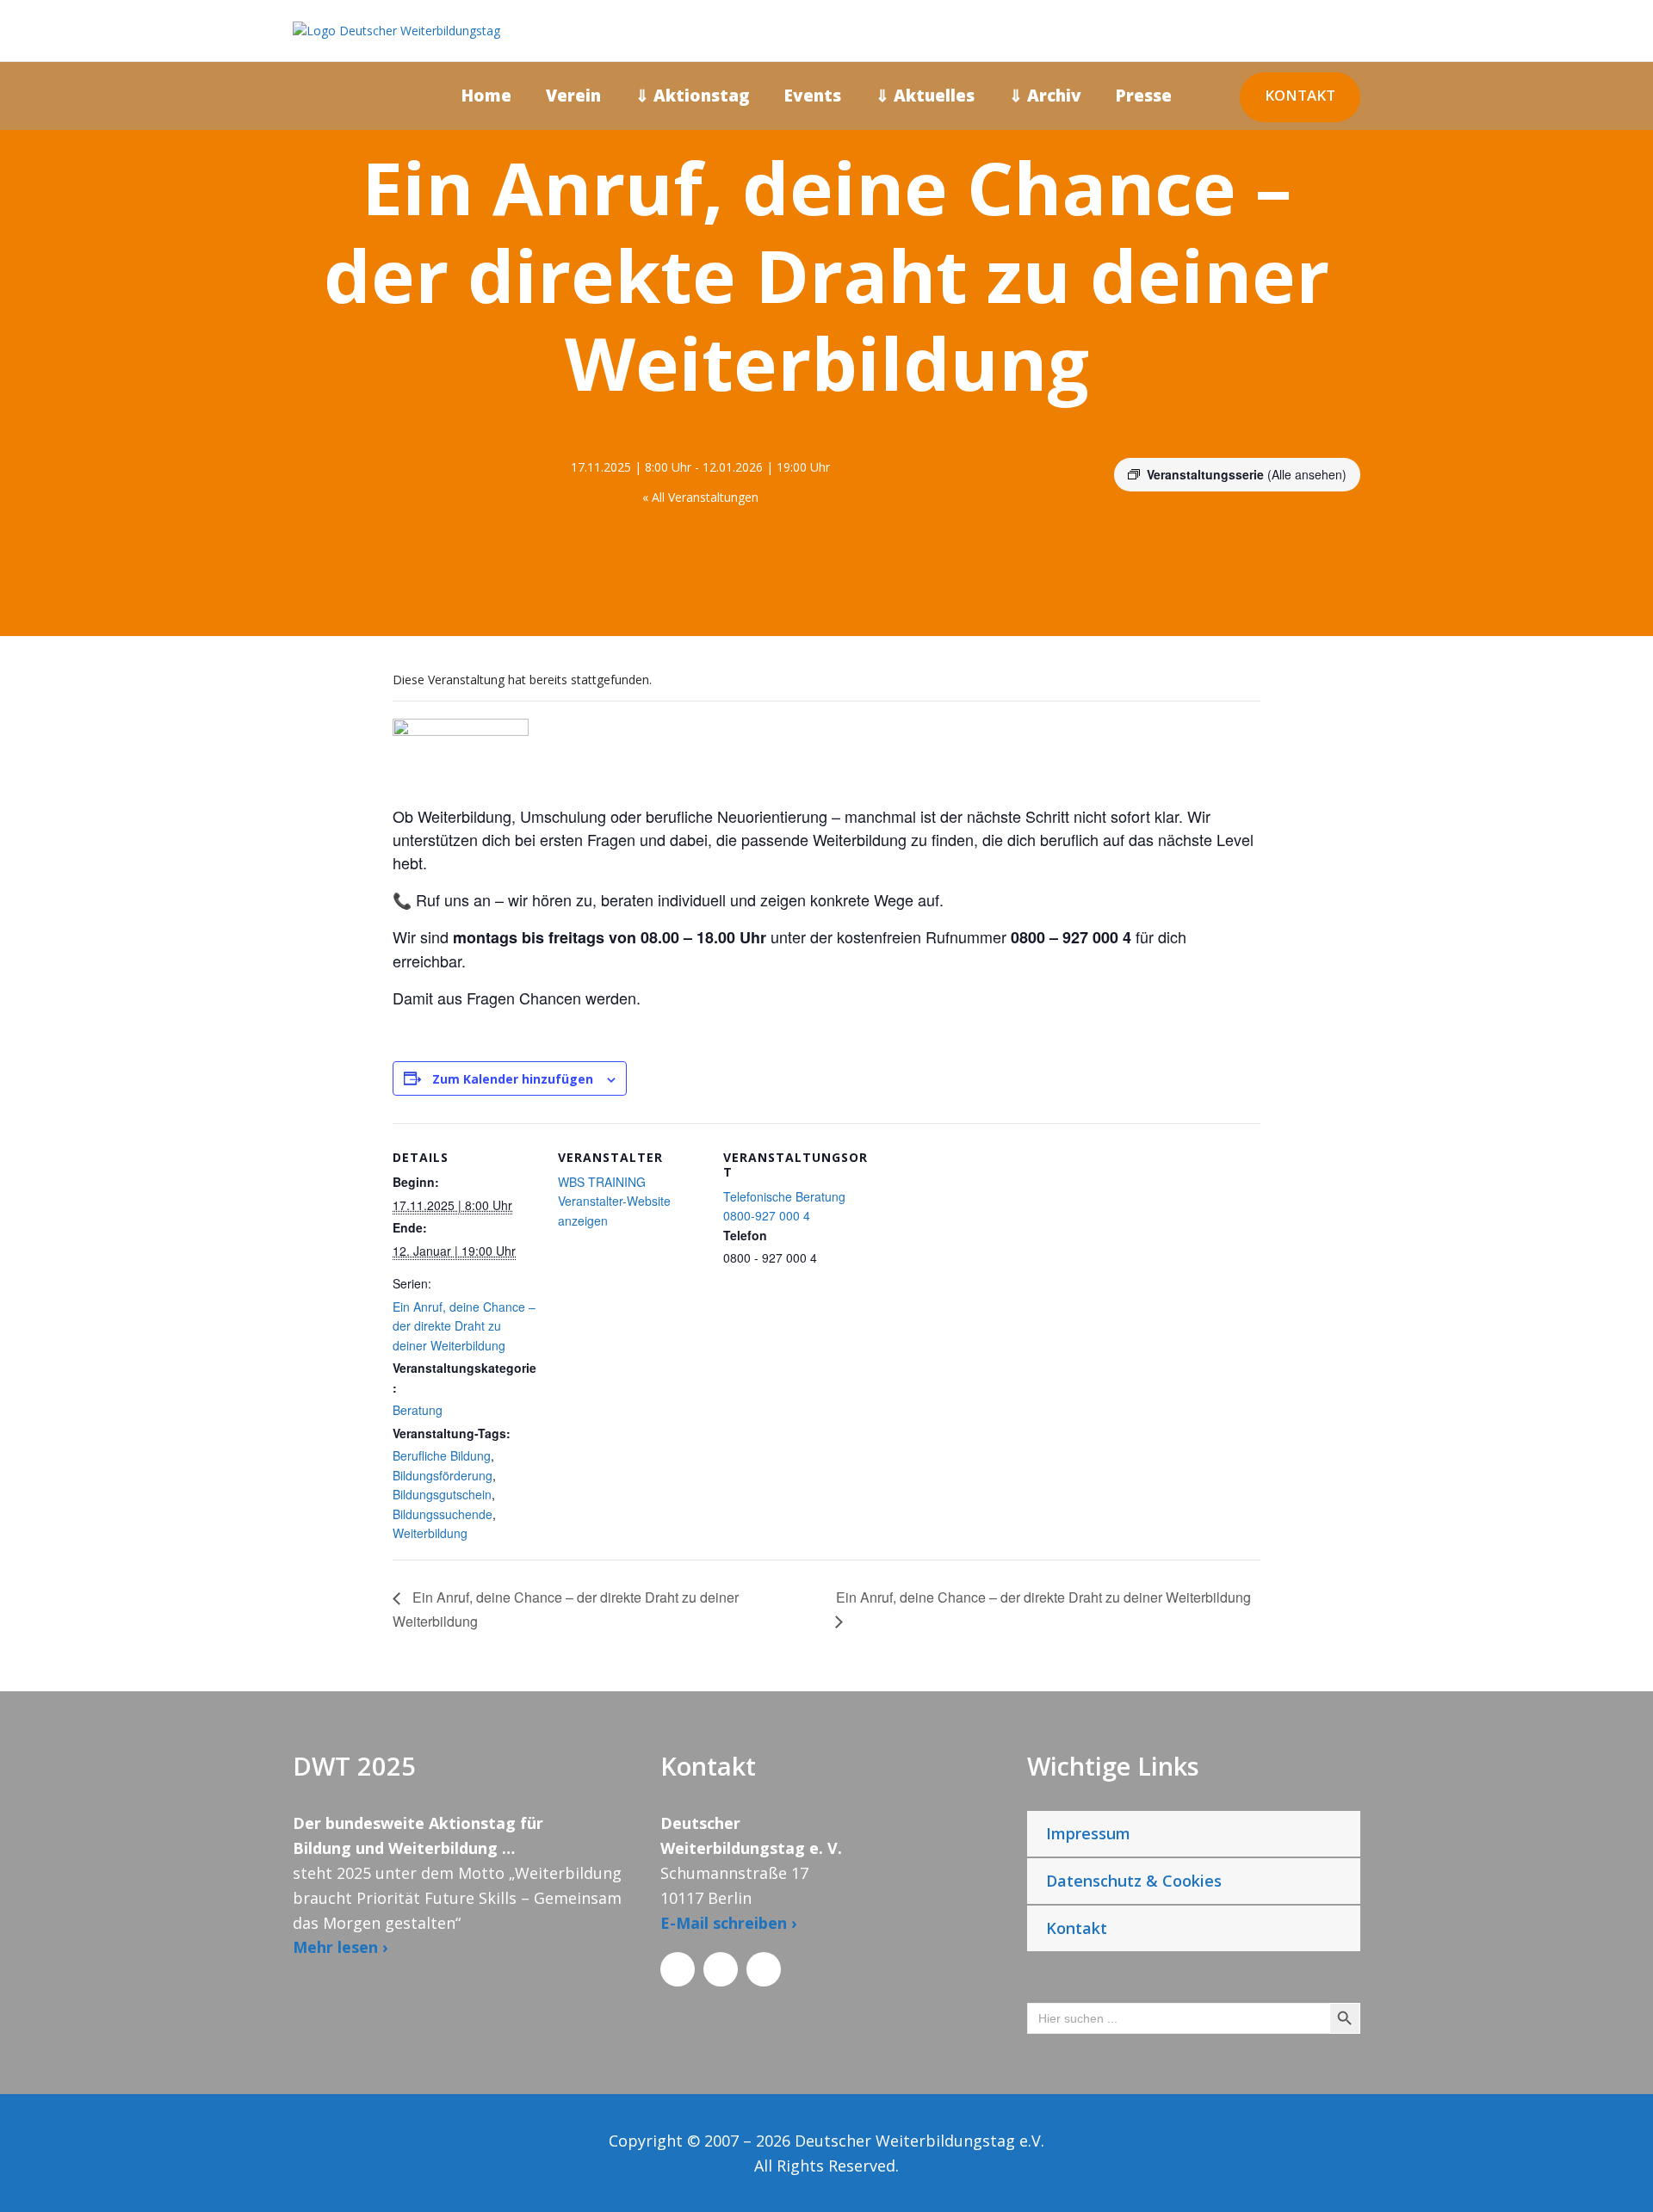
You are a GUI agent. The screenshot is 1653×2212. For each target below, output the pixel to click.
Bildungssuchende (443, 1514)
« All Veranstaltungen (700, 497)
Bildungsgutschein (442, 1494)
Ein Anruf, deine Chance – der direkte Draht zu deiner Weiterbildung (464, 1326)
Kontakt (1300, 95)
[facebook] (1614, 1096)
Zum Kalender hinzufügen (513, 1079)
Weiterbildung (430, 1533)
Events (813, 96)
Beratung (418, 1410)
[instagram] (1614, 1006)
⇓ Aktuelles (925, 96)
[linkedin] (1614, 1066)
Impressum (1088, 1833)
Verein (573, 96)
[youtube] (1614, 1036)
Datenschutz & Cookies (1134, 1881)
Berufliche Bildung (442, 1455)
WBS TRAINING (602, 1182)
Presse (1144, 96)
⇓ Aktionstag (693, 96)
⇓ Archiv (1045, 96)
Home (486, 96)
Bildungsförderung (443, 1475)
